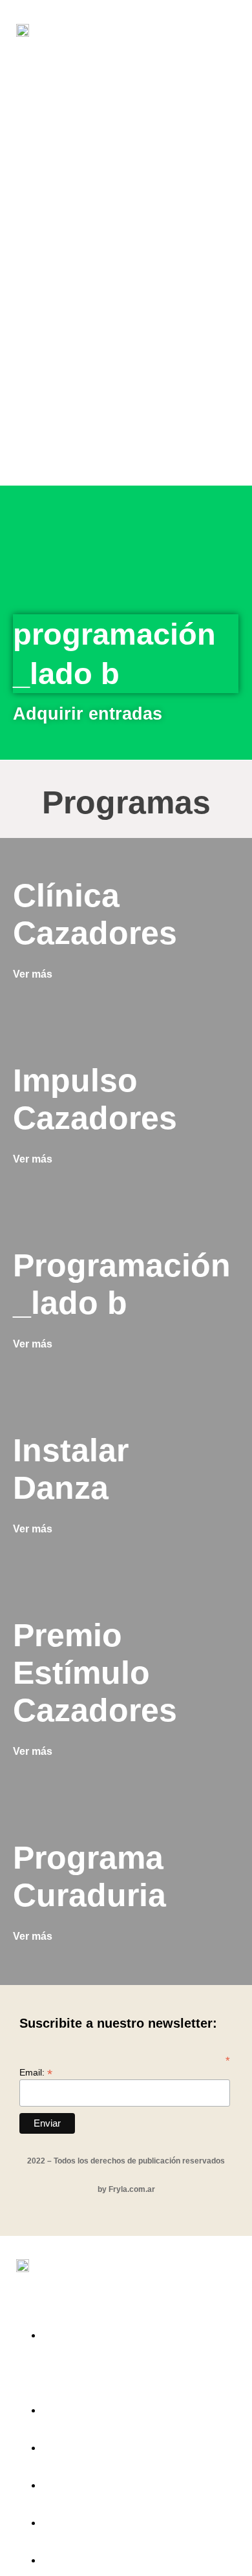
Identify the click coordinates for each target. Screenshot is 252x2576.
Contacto (84, 2557)
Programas (93, 2407)
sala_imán (89, 2444)
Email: (36, 2072)
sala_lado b (95, 2482)
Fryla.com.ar (132, 2189)
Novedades (94, 2519)
